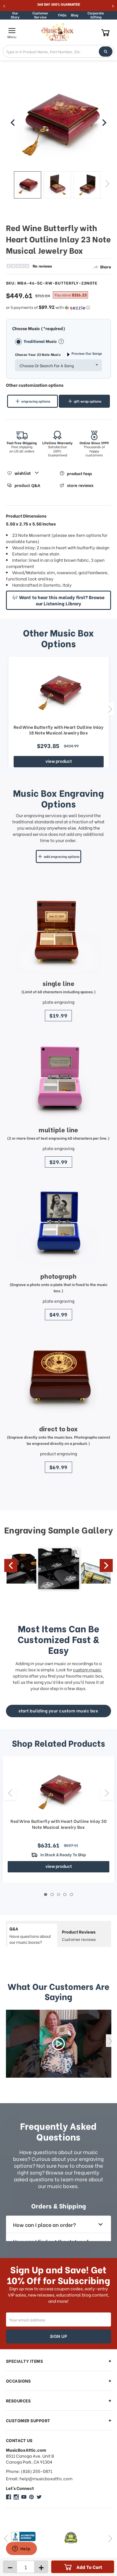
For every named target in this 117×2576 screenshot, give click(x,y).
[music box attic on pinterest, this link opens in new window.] (32, 2497)
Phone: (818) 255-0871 (29, 2471)
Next (107, 183)
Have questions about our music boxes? (30, 1935)
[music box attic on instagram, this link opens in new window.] (16, 2497)
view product (59, 761)
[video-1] (59, 2044)
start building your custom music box (58, 1710)
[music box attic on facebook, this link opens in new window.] (9, 2497)
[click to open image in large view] (59, 120)
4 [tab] (65, 1895)
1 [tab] (46, 1895)
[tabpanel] (58, 1820)
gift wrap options (88, 401)
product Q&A (27, 485)
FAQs (62, 15)
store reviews (80, 485)
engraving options (36, 401)
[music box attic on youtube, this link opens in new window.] (24, 2497)
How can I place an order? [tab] (44, 2224)
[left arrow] (13, 123)
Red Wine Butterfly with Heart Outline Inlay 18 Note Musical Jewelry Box (58, 730)
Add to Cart (89, 2567)
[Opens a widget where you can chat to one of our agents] (21, 2549)
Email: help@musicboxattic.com (39, 2478)
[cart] (105, 32)
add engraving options (62, 856)
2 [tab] (52, 1895)
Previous (10, 183)
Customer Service (40, 15)
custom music (87, 1669)
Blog (75, 15)
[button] (59, 307)
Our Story (15, 15)
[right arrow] (104, 123)
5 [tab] (71, 1895)
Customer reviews (79, 1935)
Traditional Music (41, 341)
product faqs (80, 473)
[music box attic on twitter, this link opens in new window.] (39, 2497)
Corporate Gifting (96, 15)
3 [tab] (59, 1895)
